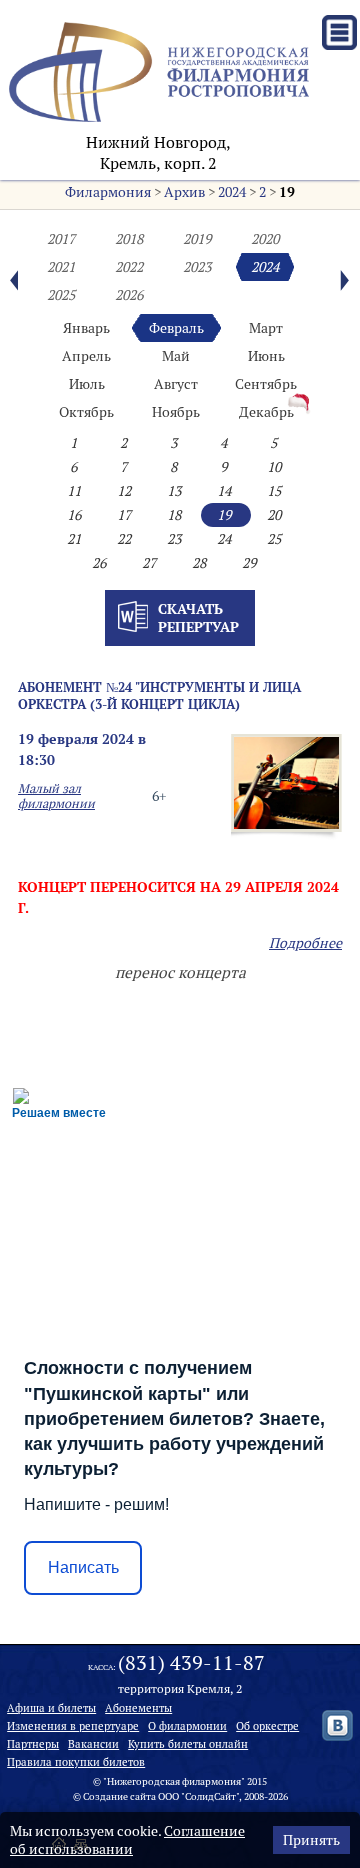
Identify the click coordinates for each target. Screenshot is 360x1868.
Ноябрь (176, 412)
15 (274, 491)
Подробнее (305, 943)
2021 (61, 267)
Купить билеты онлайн (188, 1744)
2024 (232, 192)
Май (176, 356)
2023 (197, 267)
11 (74, 491)
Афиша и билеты (51, 1708)
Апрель (86, 356)
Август (176, 384)
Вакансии (93, 1744)
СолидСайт (210, 1796)
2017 (61, 239)
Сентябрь (266, 384)
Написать (83, 1567)
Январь (86, 328)
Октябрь (86, 412)
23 (174, 539)
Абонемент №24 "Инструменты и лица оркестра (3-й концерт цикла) (159, 695)
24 (224, 539)
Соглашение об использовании (127, 1840)
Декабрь (266, 412)
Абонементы (138, 1708)
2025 (61, 295)
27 (149, 563)
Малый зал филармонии (56, 796)
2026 (129, 295)
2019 (197, 239)
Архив (184, 192)
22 (124, 539)
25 (274, 539)
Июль (87, 384)
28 (199, 563)
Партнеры (33, 1744)
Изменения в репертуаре (73, 1726)
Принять (311, 1840)
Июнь (266, 356)
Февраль (176, 328)
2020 (265, 239)
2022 (129, 267)
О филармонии (187, 1726)
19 (287, 192)
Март (266, 328)
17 (124, 515)
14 (224, 491)
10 (274, 467)
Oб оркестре (267, 1726)
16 (74, 515)
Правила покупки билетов (76, 1762)
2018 (129, 239)
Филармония (108, 192)
